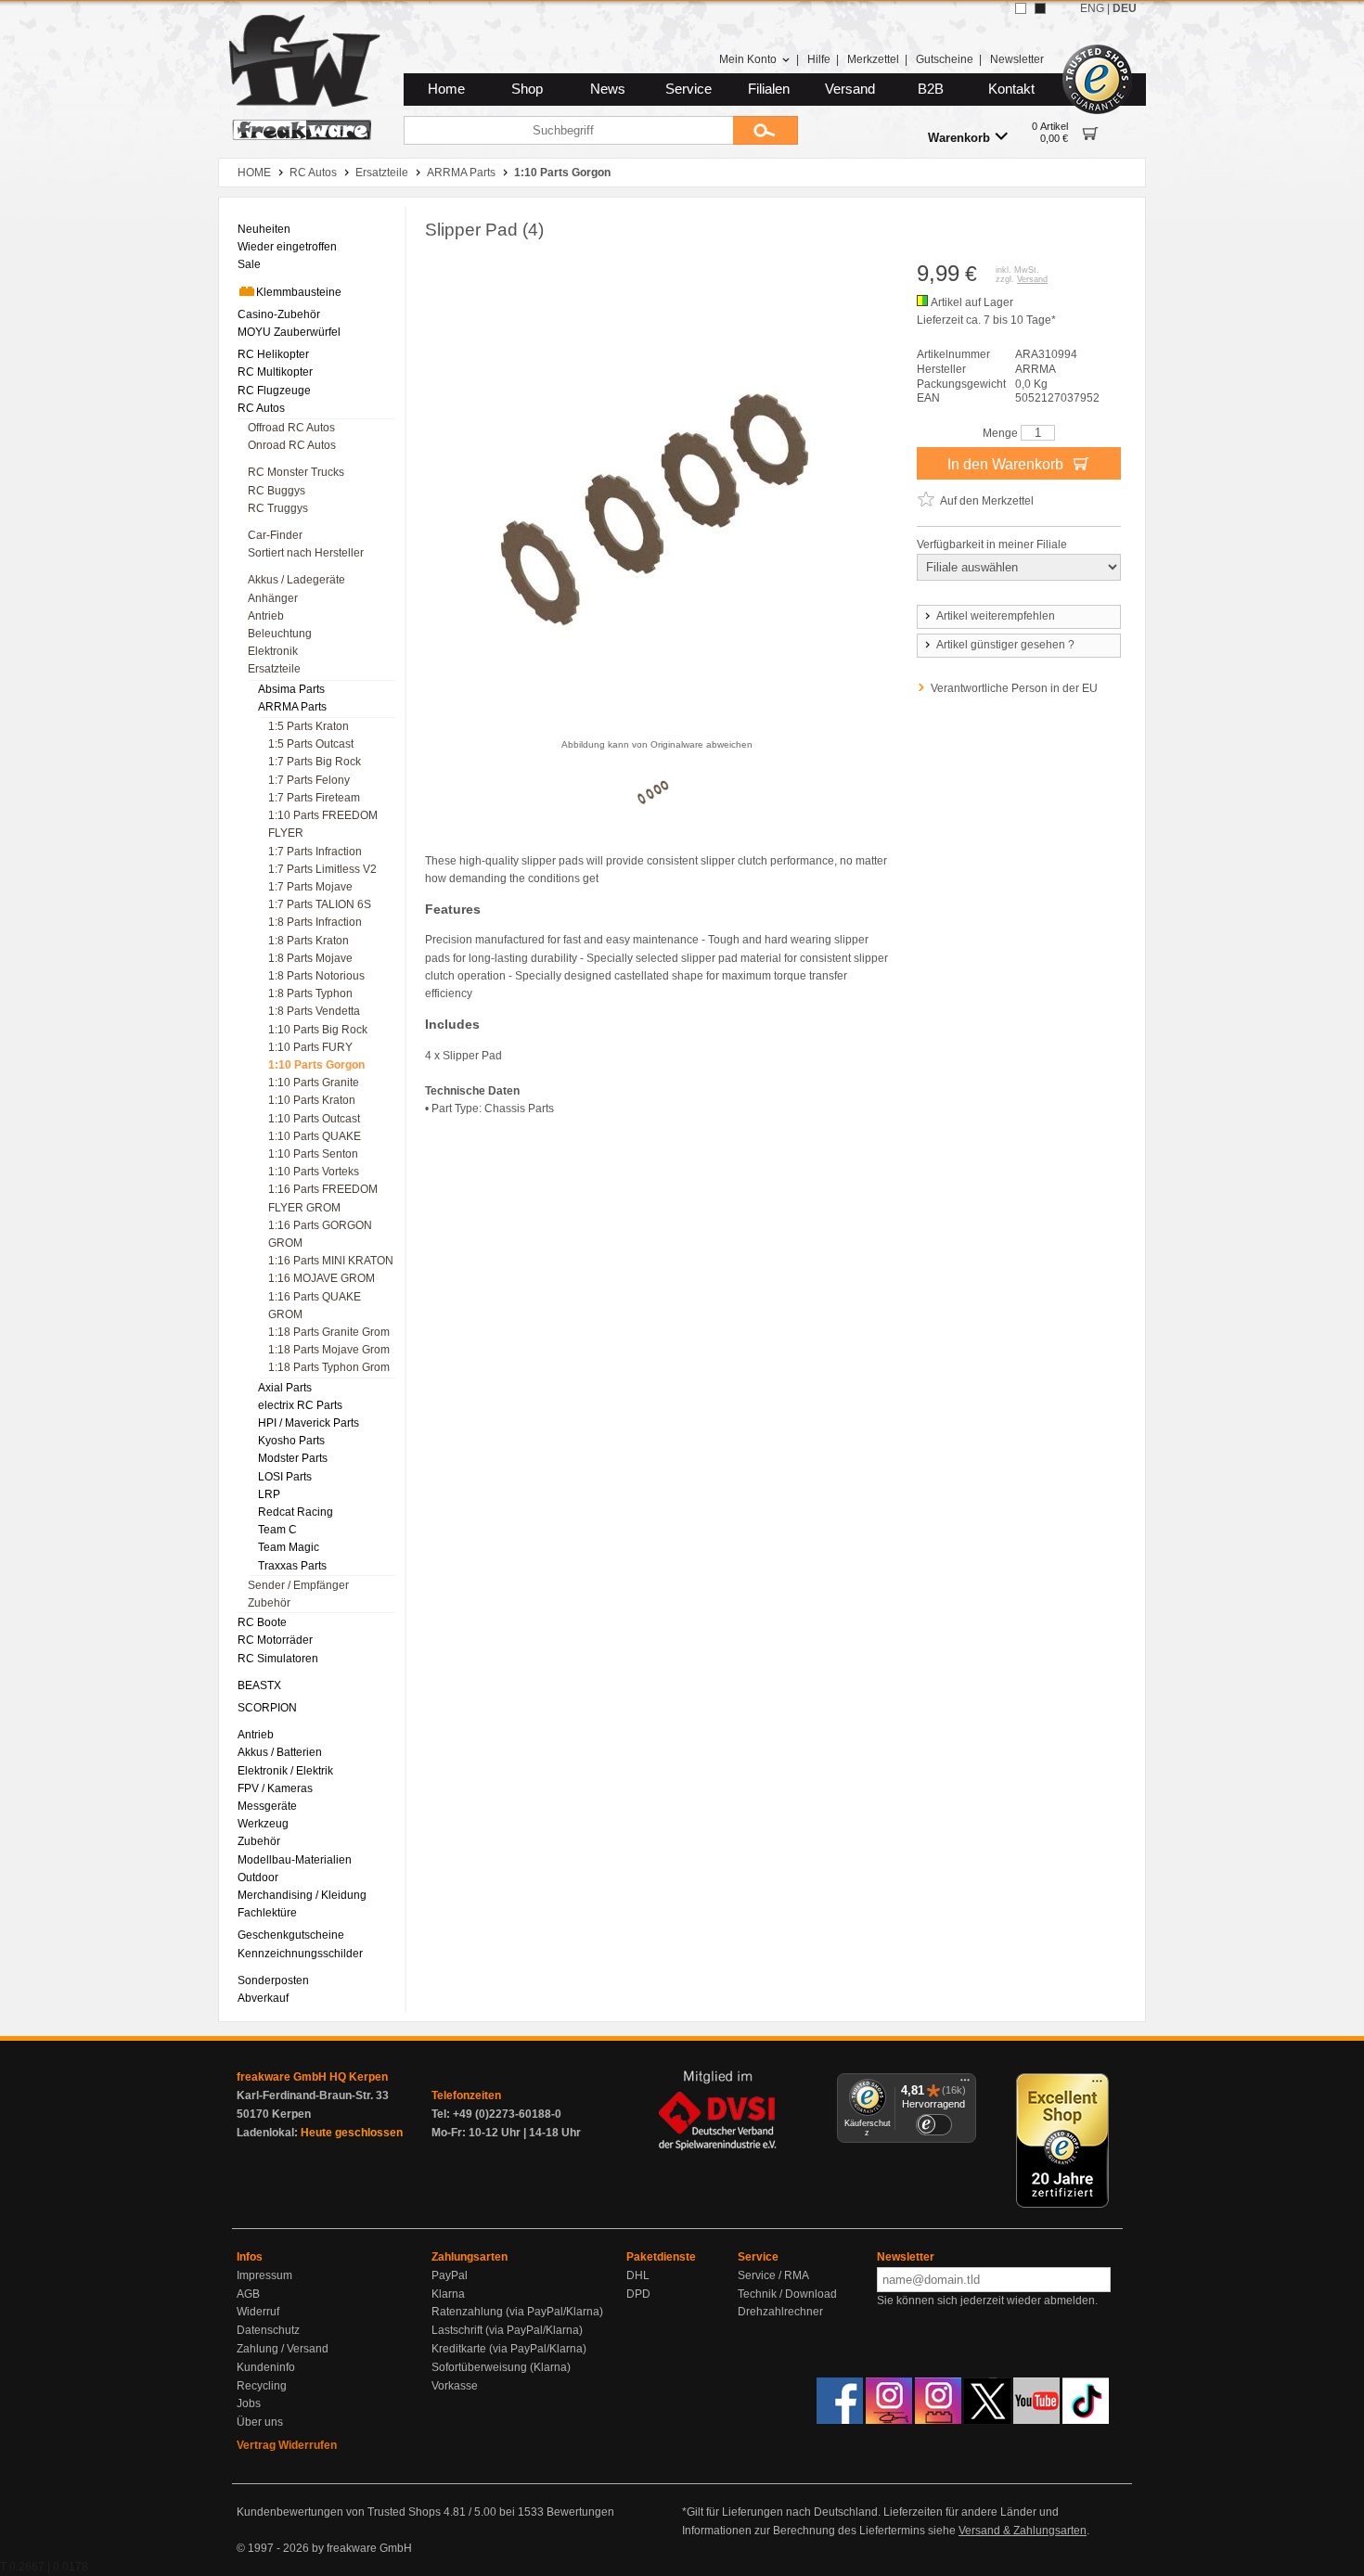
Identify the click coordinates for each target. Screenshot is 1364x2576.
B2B (931, 89)
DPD (638, 2294)
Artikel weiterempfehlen (996, 616)
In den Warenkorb (1007, 464)
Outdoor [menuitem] (258, 1878)
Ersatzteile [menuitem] (274, 669)
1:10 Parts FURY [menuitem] (310, 1047)
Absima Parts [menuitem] (291, 689)
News (608, 89)
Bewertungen (580, 2512)
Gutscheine (945, 59)
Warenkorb (959, 138)
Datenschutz (268, 2330)
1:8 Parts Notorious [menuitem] (316, 976)
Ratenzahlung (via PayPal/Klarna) (517, 2312)
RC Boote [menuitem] (262, 1622)
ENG (1092, 8)
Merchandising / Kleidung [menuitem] (302, 1895)
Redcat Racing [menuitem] (296, 1512)
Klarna (448, 2294)
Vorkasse (455, 2386)
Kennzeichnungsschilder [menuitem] (300, 1954)
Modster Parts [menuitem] (293, 1458)
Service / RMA (773, 2275)
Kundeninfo (266, 2367)
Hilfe (819, 59)
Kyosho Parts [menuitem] (291, 1441)
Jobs (249, 2403)
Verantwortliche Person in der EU (1014, 688)
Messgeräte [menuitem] (267, 1806)
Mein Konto (748, 59)
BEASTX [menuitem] (259, 1685)
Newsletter (1017, 59)
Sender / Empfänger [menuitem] (298, 1585)
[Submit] (766, 130)
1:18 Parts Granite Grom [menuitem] (329, 1332)
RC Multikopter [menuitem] (275, 372)
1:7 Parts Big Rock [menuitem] (315, 762)
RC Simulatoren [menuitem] (278, 1659)
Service (688, 89)
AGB (248, 2294)
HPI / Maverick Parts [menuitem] (309, 1423)
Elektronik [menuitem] (273, 651)
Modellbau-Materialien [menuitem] (295, 1860)
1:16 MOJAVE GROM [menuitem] (322, 1278)
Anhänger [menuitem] (273, 598)
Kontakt (1011, 89)
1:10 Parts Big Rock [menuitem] (318, 1030)
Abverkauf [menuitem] (263, 1998)
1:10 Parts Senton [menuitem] (313, 1154)
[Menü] (965, 2084)
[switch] (933, 2125)
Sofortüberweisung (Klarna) (501, 2367)
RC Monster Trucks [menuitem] (296, 472)
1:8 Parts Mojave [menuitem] (310, 958)
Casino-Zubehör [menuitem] (279, 314)
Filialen (769, 89)
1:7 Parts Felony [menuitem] (309, 780)
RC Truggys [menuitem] (278, 508)
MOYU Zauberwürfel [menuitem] (289, 332)
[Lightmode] (1021, 8)
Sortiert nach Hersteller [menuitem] (306, 553)
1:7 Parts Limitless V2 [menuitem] (322, 869)
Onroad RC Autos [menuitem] (292, 445)
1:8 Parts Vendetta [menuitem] (314, 1011)
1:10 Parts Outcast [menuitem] (314, 1119)
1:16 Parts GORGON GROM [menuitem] (320, 1234)
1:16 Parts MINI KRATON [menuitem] (331, 1261)
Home (446, 89)
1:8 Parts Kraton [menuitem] (309, 941)
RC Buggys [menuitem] (277, 491)
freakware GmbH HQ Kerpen (312, 2077)
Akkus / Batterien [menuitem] (280, 1752)
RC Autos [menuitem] (261, 408)
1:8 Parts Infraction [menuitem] (315, 922)
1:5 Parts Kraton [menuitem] (309, 726)
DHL (638, 2275)
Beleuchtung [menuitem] (280, 634)
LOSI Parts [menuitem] (285, 1477)
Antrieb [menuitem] (266, 616)
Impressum (264, 2275)
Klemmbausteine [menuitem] (299, 292)
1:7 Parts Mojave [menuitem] (310, 887)
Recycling (262, 2386)
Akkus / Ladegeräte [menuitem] (296, 580)
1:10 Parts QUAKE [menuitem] (315, 1136)
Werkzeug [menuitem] (263, 1824)
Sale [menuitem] (249, 264)
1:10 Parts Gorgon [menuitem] (316, 1065)
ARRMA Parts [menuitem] (292, 707)
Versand (850, 89)
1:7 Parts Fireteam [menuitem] (314, 798)
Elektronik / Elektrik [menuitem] (285, 1771)
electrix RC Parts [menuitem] (300, 1405)
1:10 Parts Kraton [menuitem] (312, 1100)
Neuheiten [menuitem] (264, 229)
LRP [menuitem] (269, 1494)
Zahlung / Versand (283, 2349)
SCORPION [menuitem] (267, 1708)
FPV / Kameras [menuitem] (275, 1788)
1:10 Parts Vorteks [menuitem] (314, 1172)
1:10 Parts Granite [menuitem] (314, 1083)
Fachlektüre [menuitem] (267, 1913)
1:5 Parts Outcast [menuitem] (311, 744)
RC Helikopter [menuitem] (273, 354)
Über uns (260, 2422)
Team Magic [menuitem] (289, 1547)
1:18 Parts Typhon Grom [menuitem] (329, 1367)
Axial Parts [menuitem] (285, 1388)
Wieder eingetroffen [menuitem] (287, 247)
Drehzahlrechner (780, 2312)
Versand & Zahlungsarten (1023, 2531)
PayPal (450, 2275)
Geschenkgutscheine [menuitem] (291, 1935)
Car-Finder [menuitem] (275, 535)
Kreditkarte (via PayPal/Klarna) (509, 2349)
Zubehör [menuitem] (269, 1603)
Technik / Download (787, 2294)
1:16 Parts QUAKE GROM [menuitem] (315, 1306)
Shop (527, 89)
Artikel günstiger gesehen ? (1005, 645)
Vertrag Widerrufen (287, 2445)
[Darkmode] (1040, 8)
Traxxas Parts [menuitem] (292, 1566)
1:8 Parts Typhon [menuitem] (310, 993)
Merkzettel (873, 59)
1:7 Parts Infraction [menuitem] (315, 852)
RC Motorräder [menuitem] (275, 1640)
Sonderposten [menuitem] (273, 1980)
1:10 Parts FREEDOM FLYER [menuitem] (323, 824)
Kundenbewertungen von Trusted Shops (339, 2512)
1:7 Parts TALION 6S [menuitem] (320, 904)
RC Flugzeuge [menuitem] (274, 391)
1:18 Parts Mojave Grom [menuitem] (329, 1350)
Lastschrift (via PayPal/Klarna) (507, 2330)
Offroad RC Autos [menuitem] (291, 428)
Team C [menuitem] (277, 1530)
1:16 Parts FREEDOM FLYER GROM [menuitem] (323, 1198)
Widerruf (258, 2312)
